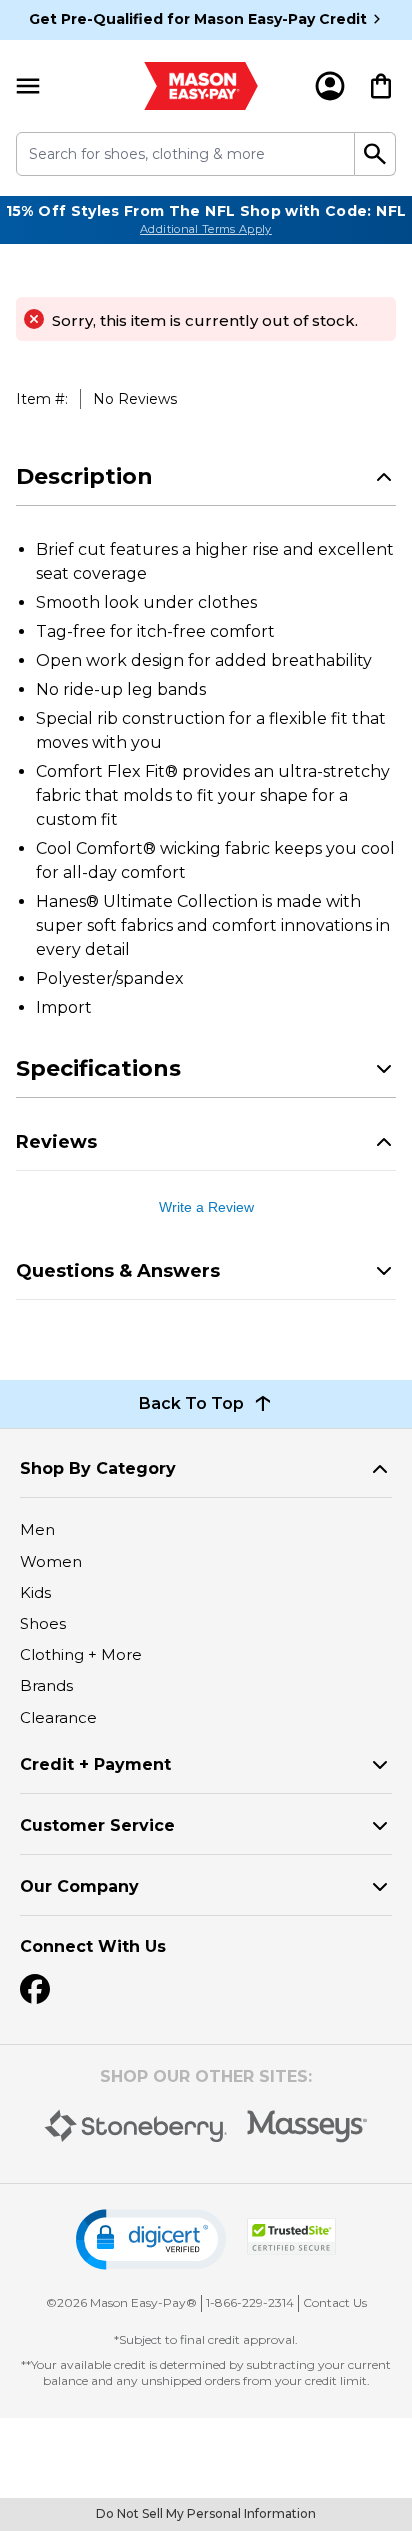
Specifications (98, 1068)
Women (51, 1561)
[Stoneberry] (135, 2126)
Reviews (56, 1142)
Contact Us (335, 2302)
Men (37, 1529)
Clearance (58, 1717)
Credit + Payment (95, 1764)
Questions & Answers (118, 1271)
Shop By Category (98, 1468)
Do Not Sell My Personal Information (206, 2513)
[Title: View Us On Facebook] (35, 1989)
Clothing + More (81, 1654)
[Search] (375, 154)
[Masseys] (307, 2126)
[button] (151, 2239)
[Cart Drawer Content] (381, 86)
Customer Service (97, 1825)
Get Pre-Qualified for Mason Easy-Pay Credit (198, 19)
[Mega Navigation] (28, 86)
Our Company (79, 1886)
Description (84, 476)
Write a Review (206, 1207)
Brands (46, 1685)
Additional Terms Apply (206, 229)
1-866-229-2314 (250, 2302)
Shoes (43, 1623)
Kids (35, 1592)
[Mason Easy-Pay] (201, 86)
